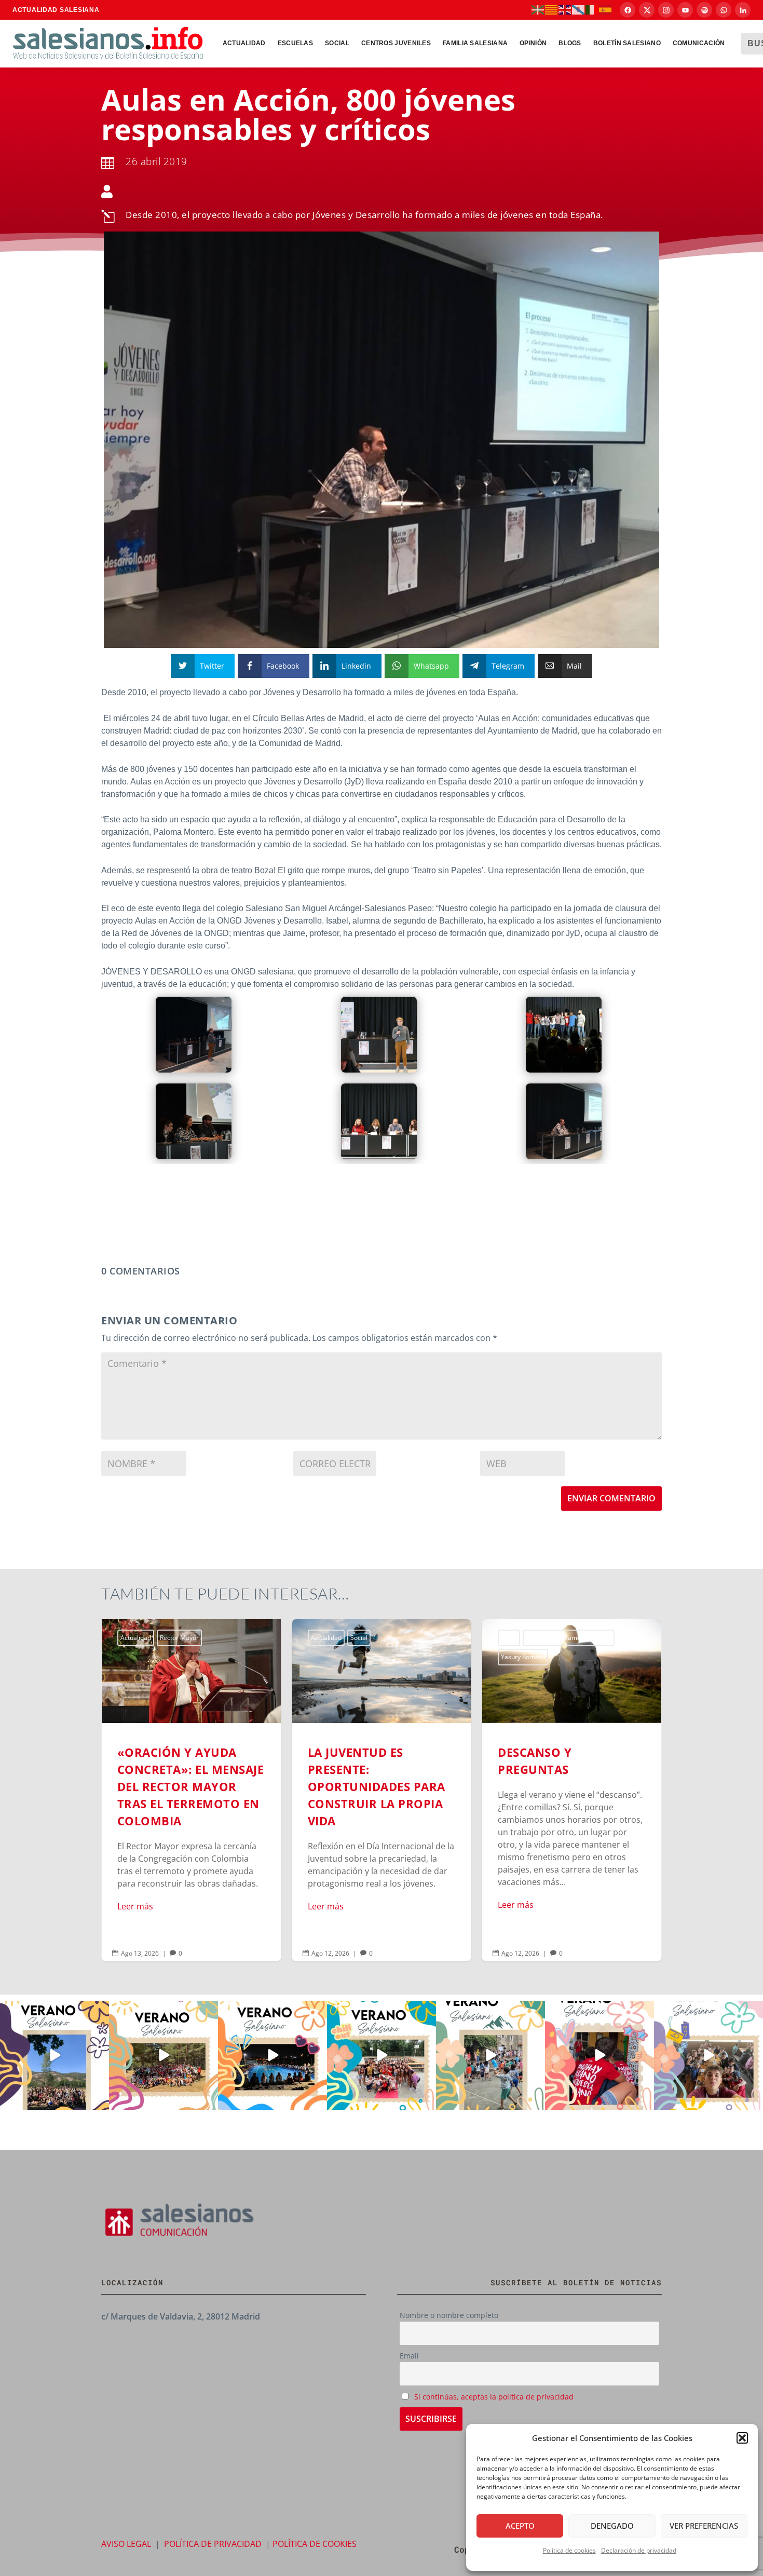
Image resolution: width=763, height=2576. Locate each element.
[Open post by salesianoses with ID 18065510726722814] (55, 2055)
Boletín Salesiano (627, 43)
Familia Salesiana (475, 43)
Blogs (319, 1638)
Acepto (520, 2526)
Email (409, 2356)
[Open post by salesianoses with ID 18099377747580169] (491, 2055)
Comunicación (699, 43)
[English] (565, 9)
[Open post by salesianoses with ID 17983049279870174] (272, 2055)
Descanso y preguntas (382, 1790)
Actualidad (244, 43)
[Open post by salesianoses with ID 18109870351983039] (709, 2055)
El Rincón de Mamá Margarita (379, 1638)
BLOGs (570, 43)
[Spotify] (704, 10)
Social (337, 43)
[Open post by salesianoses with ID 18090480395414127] (163, 2055)
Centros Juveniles (396, 43)
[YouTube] (685, 10)
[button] (742, 2438)
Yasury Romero (333, 1657)
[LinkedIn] (743, 10)
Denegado (612, 2526)
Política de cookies (569, 2550)
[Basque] (538, 9)
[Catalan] (552, 9)
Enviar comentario (611, 1498)
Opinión (533, 43)
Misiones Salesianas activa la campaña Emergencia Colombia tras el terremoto (572, 1790)
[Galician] (579, 9)
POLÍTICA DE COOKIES (315, 2544)
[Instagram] (666, 10)
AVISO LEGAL (126, 2544)
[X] (647, 10)
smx (546, 1638)
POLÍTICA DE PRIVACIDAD (213, 2544)
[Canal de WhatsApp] (724, 10)
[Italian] (592, 9)
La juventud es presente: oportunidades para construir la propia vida (191, 1790)
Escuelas (295, 43)
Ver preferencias (704, 2526)
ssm (567, 1638)
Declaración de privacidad (639, 2550)
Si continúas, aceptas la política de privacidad (494, 2397)
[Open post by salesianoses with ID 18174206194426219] (382, 2055)
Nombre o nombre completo (449, 2315)
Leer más (135, 1906)
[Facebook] (628, 10)
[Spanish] (606, 9)
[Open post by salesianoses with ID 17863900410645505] (599, 2055)
